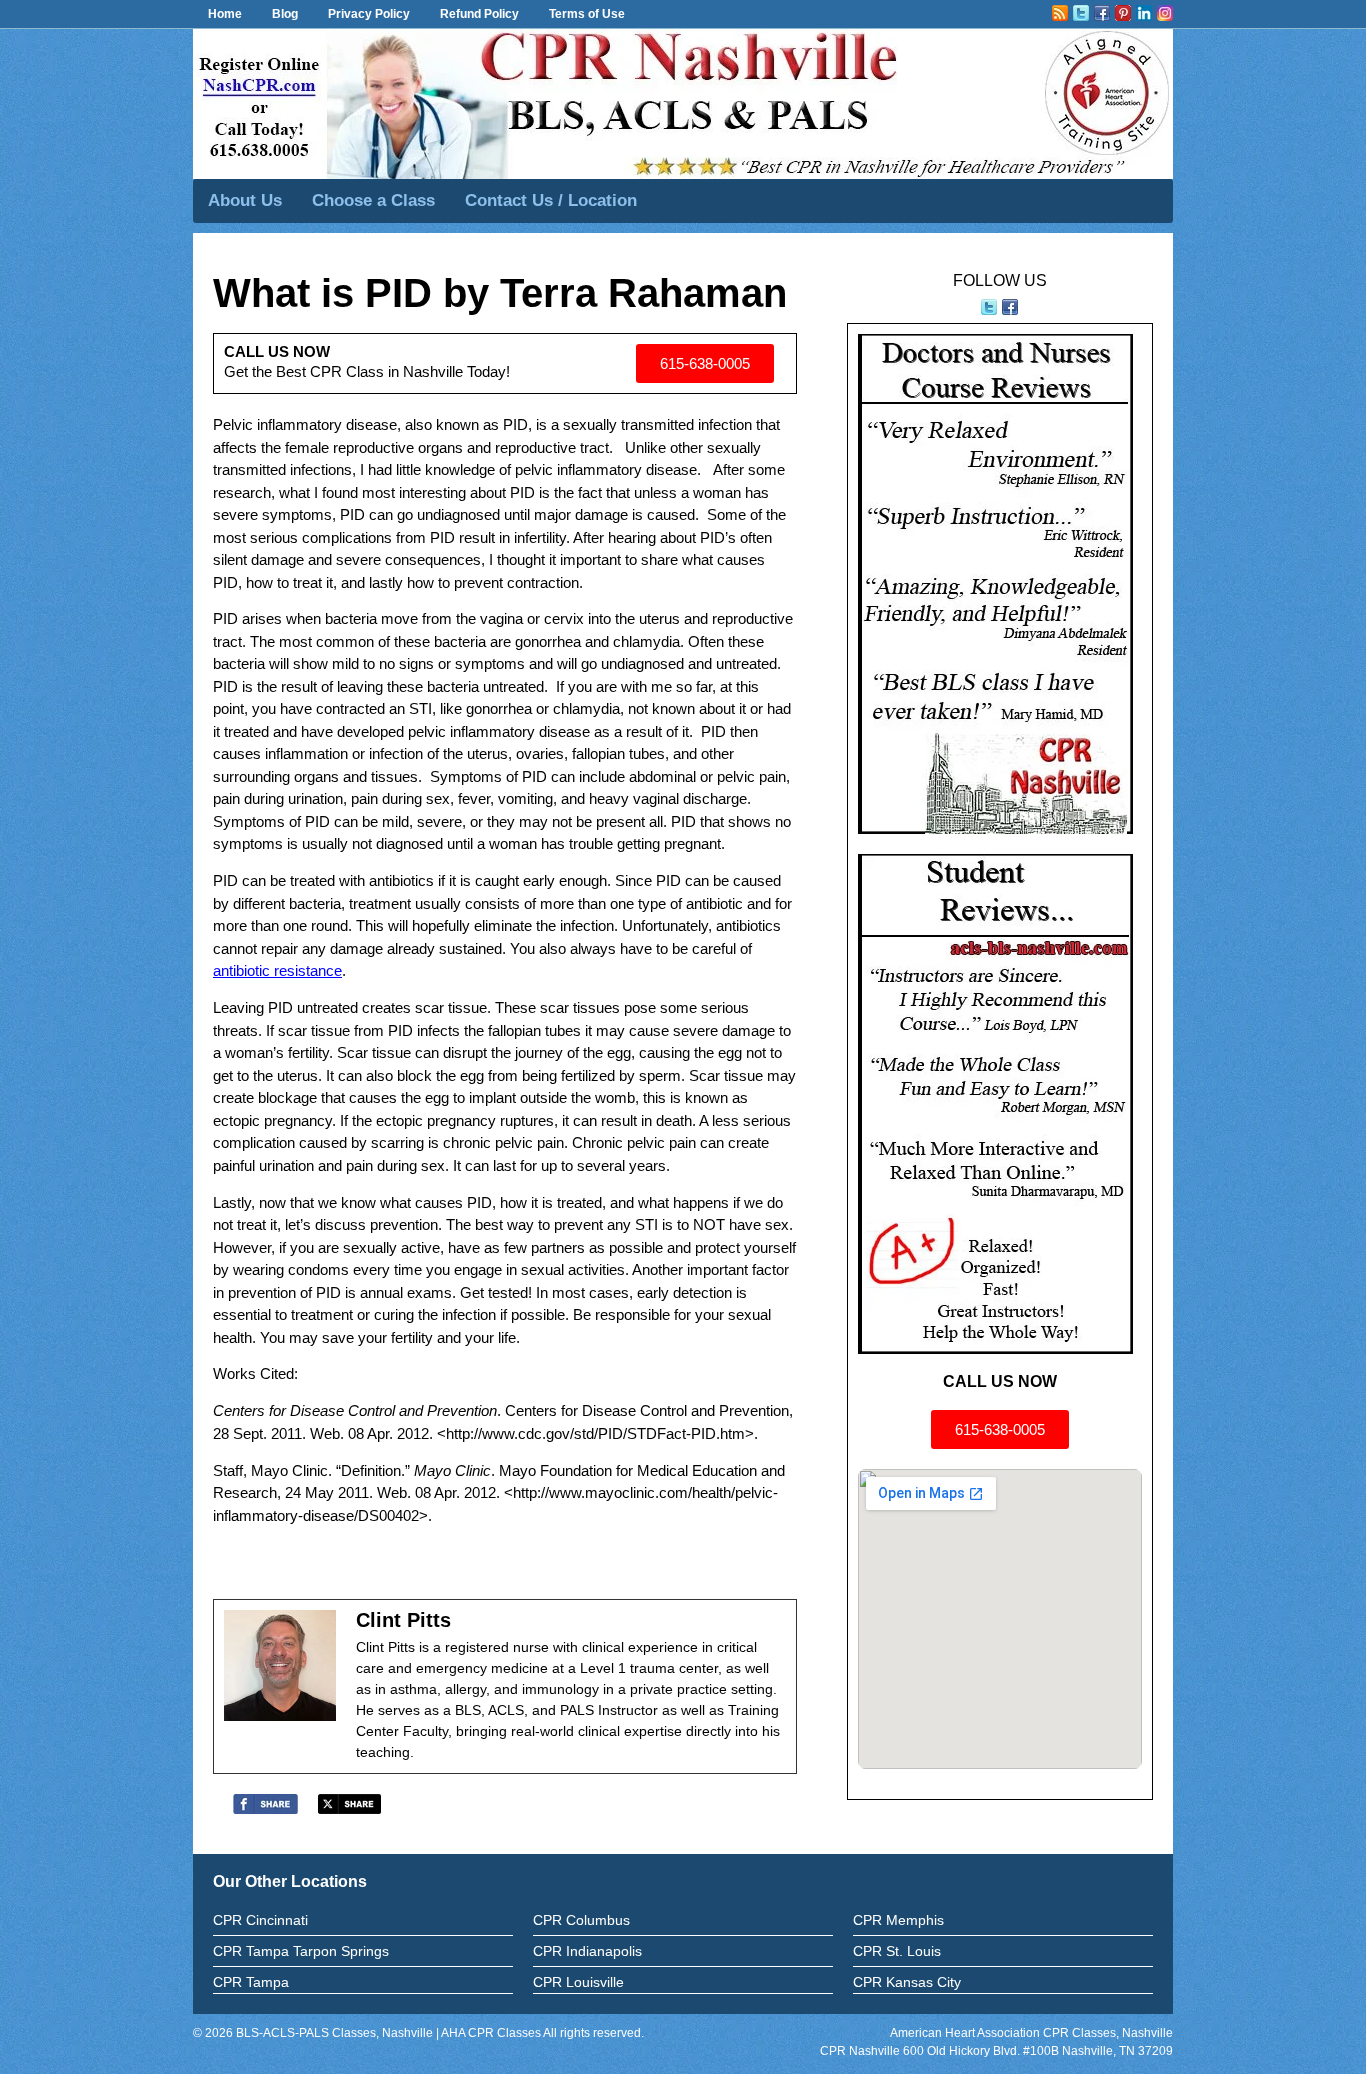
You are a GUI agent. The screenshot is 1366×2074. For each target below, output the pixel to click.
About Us (245, 200)
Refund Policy (479, 14)
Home (225, 14)
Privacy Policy (369, 14)
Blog (285, 14)
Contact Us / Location (551, 200)
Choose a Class (373, 200)
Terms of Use (587, 14)
